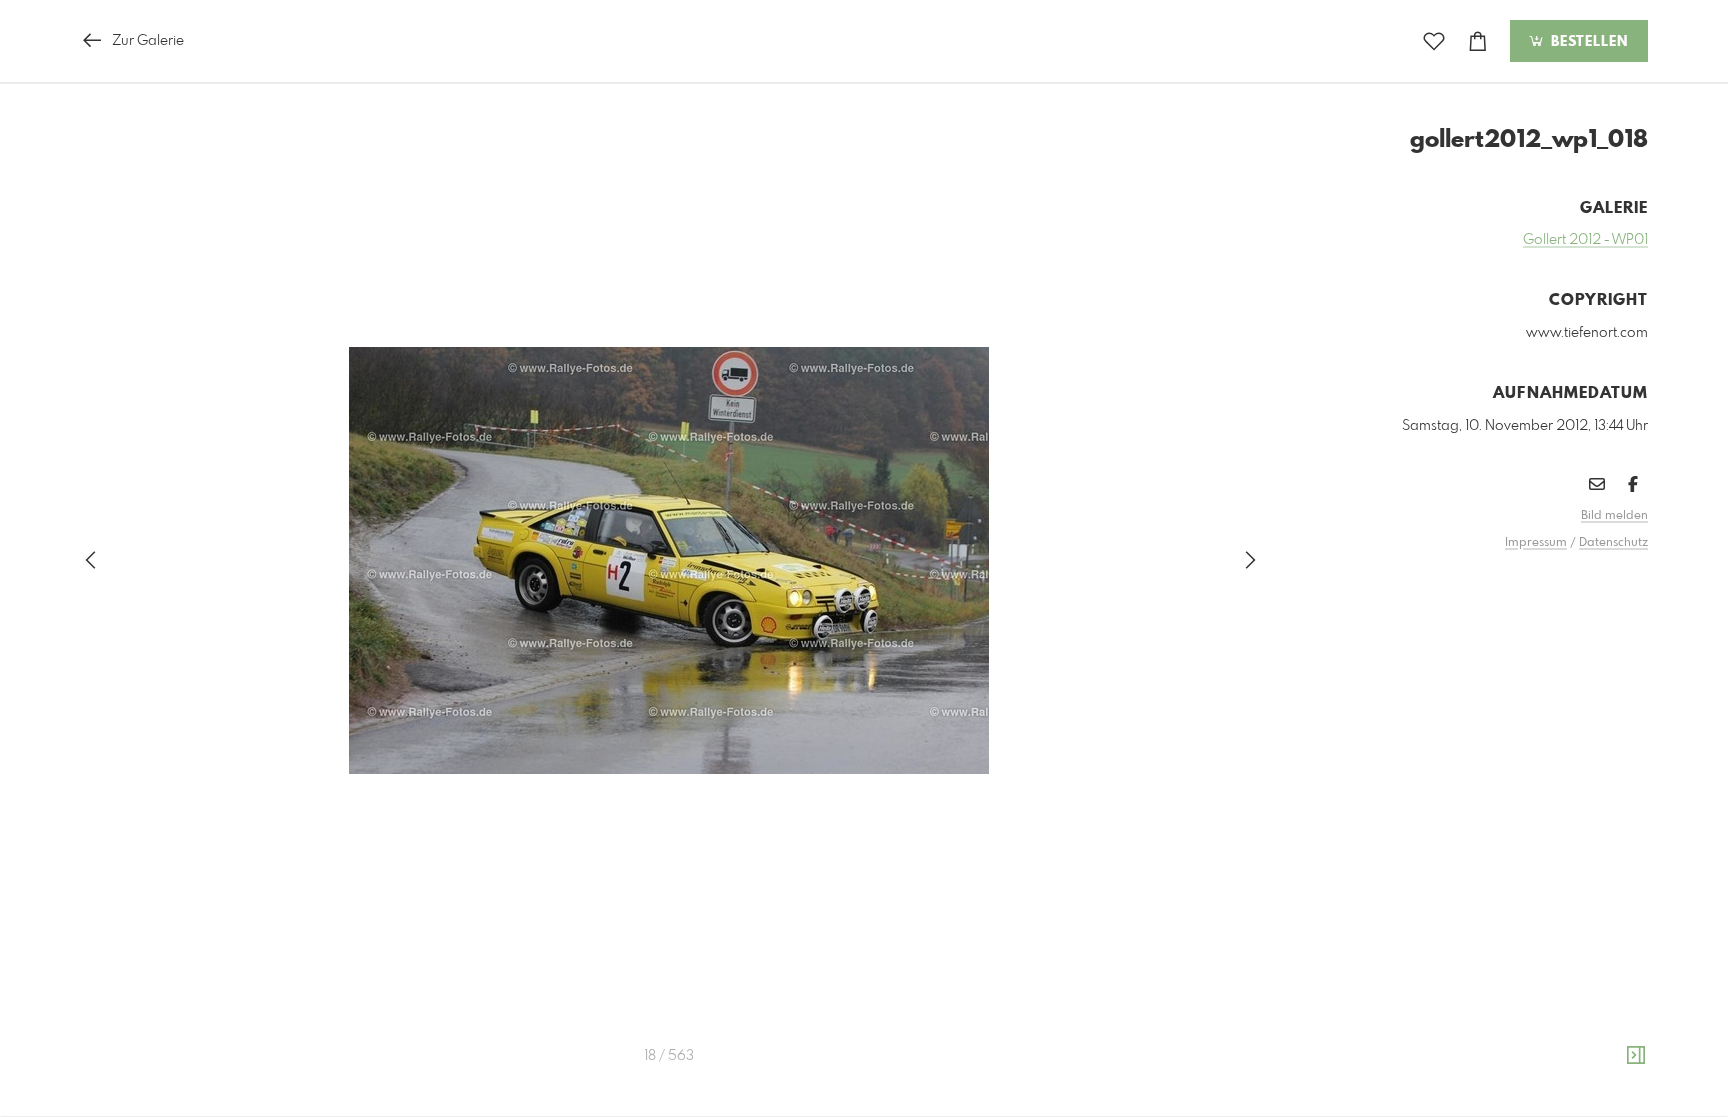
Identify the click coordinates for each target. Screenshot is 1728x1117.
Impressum (1536, 543)
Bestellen (1587, 42)
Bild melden (1614, 516)
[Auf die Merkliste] (1434, 41)
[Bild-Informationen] (1636, 1056)
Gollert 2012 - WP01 (1585, 240)
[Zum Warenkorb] (1478, 41)
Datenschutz (1613, 543)
